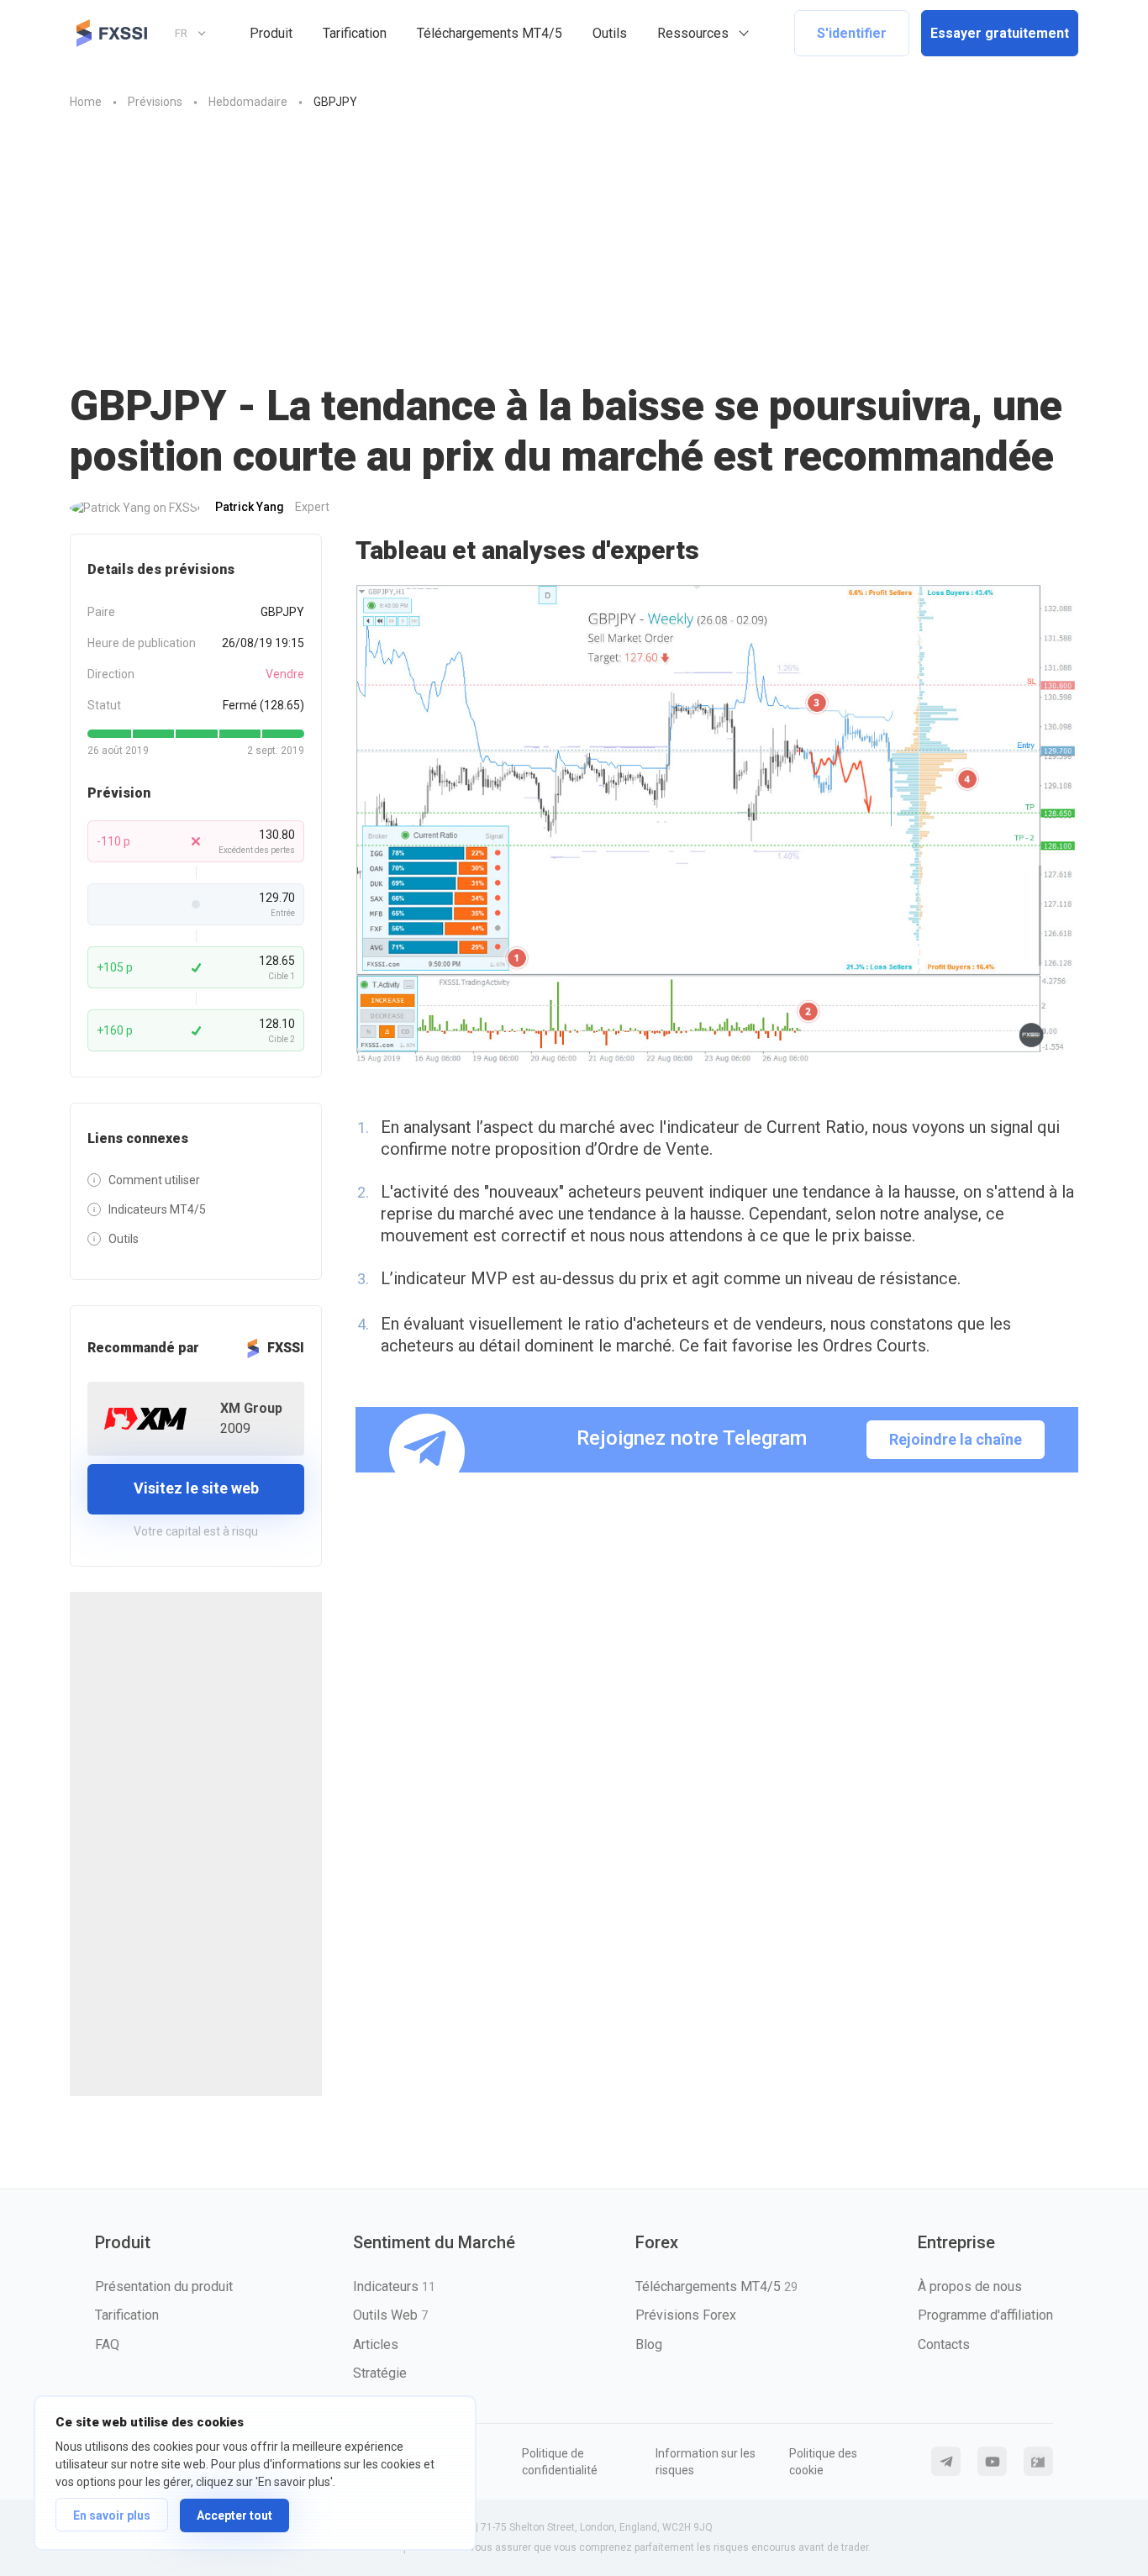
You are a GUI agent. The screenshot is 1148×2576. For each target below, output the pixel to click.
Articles (376, 2344)
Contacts (944, 2344)
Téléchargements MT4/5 (490, 33)
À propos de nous (970, 2286)
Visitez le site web (196, 1488)
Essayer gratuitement (1000, 33)
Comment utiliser (154, 1180)
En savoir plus (112, 2515)
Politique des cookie (823, 2462)
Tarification (355, 33)
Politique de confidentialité (560, 2462)
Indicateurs (394, 2286)
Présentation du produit (164, 2286)
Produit (271, 33)
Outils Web (390, 2315)
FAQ (107, 2344)
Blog (649, 2344)
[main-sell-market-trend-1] (717, 825)
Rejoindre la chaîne (956, 1439)
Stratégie (380, 2373)
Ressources (693, 33)
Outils (610, 33)
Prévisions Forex (686, 2315)
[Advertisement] (574, 238)
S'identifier (852, 33)
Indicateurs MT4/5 (157, 1209)
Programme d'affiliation (985, 2315)
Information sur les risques (706, 2462)
